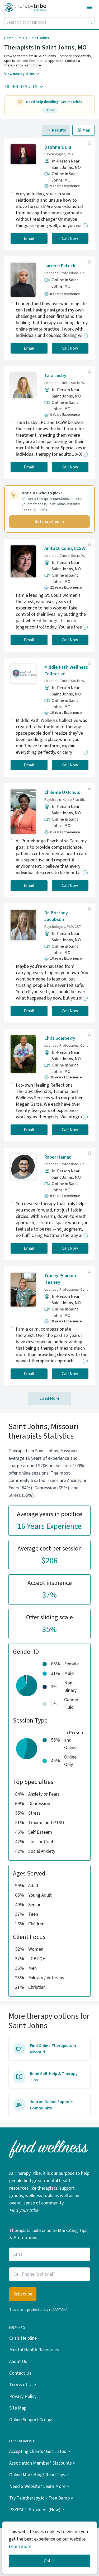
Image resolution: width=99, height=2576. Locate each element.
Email (29, 238)
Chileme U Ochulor (63, 792)
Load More (49, 1398)
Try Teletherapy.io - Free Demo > (41, 2498)
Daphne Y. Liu (58, 147)
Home (9, 38)
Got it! (50, 2561)
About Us (18, 2362)
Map (86, 130)
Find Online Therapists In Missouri (53, 2049)
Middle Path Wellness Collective (66, 671)
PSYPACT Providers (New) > (37, 2510)
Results (59, 130)
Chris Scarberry (60, 1038)
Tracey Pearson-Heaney (61, 1279)
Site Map (18, 2408)
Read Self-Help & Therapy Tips (54, 2077)
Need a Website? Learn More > (39, 2486)
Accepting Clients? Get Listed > (40, 2451)
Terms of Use (23, 2385)
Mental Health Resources (34, 2350)
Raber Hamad (58, 1157)
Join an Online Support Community (51, 2105)
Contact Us (20, 2373)
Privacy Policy (23, 2396)
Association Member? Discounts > (42, 2463)
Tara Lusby (55, 376)
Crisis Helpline (23, 2338)
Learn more (20, 2546)
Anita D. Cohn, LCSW (65, 548)
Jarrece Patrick (60, 266)
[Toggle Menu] (89, 7)
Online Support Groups (31, 2420)
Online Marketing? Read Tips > (39, 2475)
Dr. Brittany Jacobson (56, 916)
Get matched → (49, 522)
